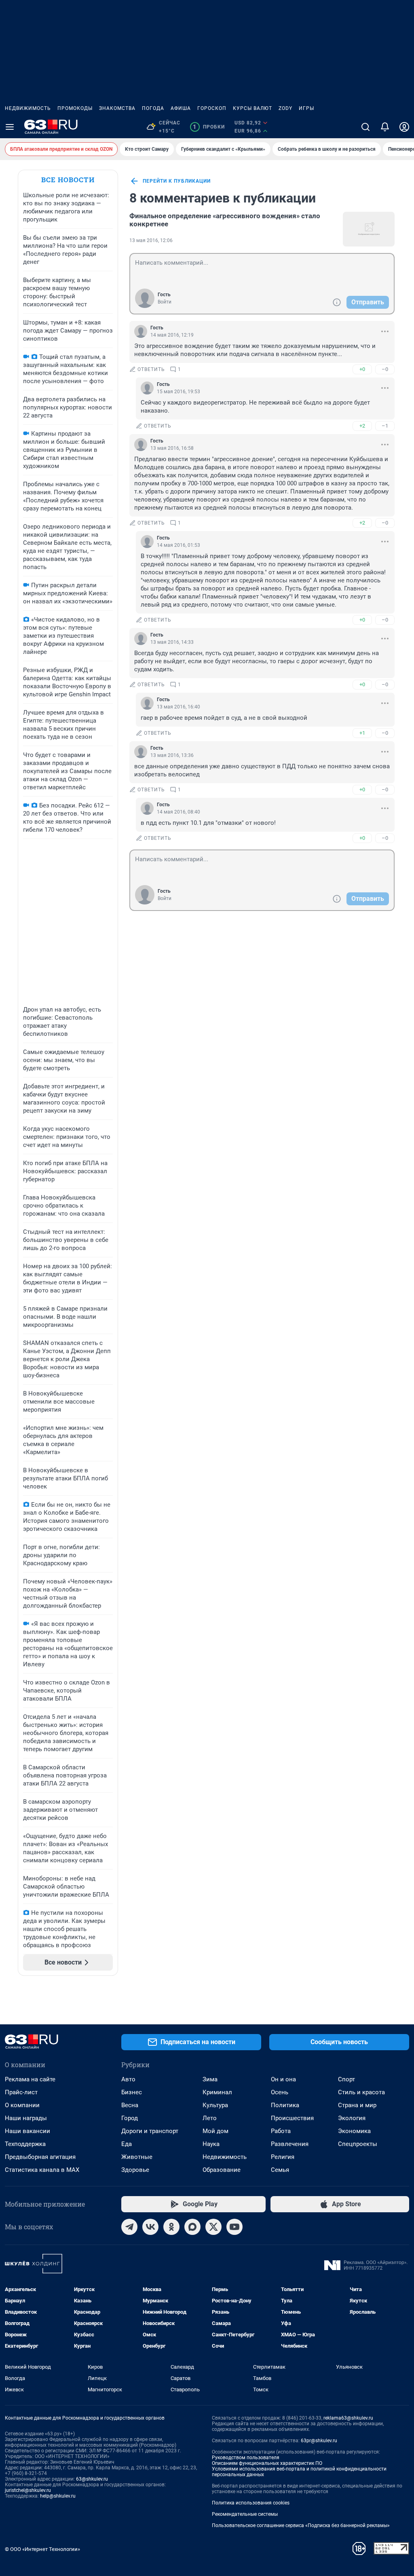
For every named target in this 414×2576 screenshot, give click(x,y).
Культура (215, 2105)
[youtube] (234, 2227)
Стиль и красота (361, 2092)
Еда (127, 2144)
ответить (151, 369)
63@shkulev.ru (92, 2479)
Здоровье (135, 2170)
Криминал (217, 2092)
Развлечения (290, 2144)
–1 (385, 426)
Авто (128, 2079)
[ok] (171, 2227)
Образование (222, 2170)
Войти (165, 302)
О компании (22, 2105)
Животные (137, 2157)
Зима (210, 2079)
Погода (153, 108)
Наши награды (26, 2118)
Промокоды (75, 108)
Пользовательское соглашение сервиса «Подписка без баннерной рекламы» (301, 2525)
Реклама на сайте (30, 2079)
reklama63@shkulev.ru (348, 2418)
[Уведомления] (385, 127)
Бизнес (132, 2092)
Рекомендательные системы (245, 2514)
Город (130, 2118)
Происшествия (292, 2118)
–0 (385, 369)
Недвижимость (28, 108)
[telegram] (129, 2227)
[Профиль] (404, 127)
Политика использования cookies (251, 2503)
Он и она (283, 2079)
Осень (280, 2092)
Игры (306, 108)
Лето (210, 2118)
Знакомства (117, 108)
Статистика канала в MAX (42, 2170)
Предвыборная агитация (40, 2157)
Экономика (354, 2131)
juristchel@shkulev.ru (28, 2490)
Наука (211, 2144)
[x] (213, 2227)
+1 (362, 733)
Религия (283, 2157)
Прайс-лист (21, 2092)
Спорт (346, 2079)
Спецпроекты (358, 2144)
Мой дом (215, 2131)
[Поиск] (365, 127)
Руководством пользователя (246, 2458)
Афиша (181, 108)
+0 (362, 369)
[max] (192, 2227)
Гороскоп (212, 108)
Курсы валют (252, 108)
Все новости (68, 180)
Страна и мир (357, 2105)
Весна (130, 2105)
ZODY (285, 108)
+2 (362, 426)
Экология (352, 2118)
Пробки (209, 127)
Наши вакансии (27, 2131)
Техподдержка (25, 2144)
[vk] (150, 2227)
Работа (281, 2131)
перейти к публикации (177, 181)
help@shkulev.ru (58, 2496)
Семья (280, 2170)
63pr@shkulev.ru (319, 2441)
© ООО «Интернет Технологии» (42, 2549)
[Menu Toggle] (10, 127)
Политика (285, 2105)
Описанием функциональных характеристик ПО (267, 2463)
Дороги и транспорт (150, 2131)
